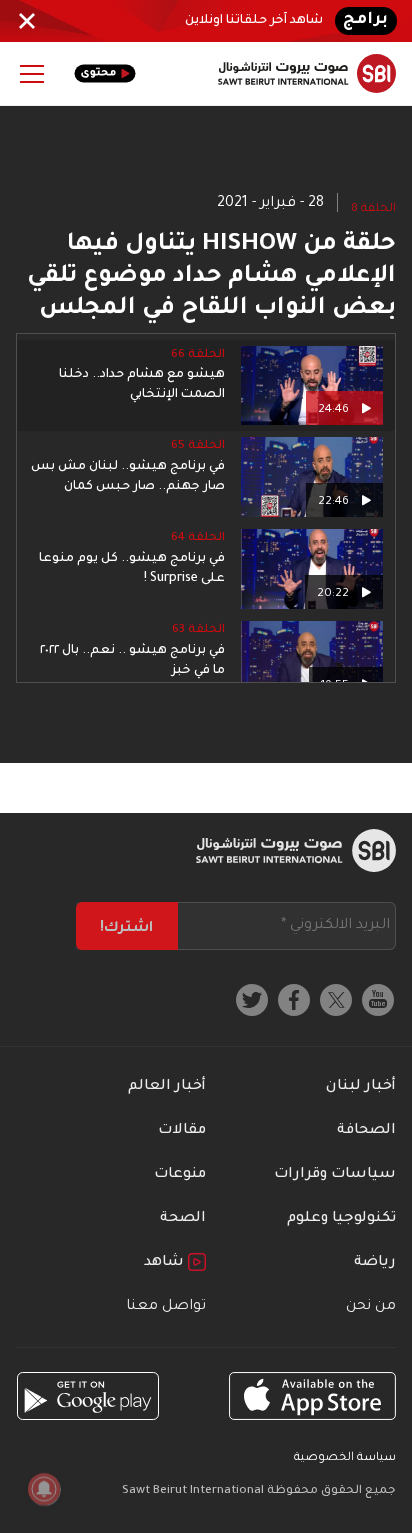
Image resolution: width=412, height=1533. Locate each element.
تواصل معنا (166, 1307)
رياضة (375, 1263)
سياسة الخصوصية (345, 1458)
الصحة (183, 1219)
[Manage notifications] (44, 1489)
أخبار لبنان (361, 1087)
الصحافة (366, 1131)
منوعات (180, 1175)
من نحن (371, 1307)
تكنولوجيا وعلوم (341, 1219)
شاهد (166, 1263)
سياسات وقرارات (335, 1175)
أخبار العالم (167, 1087)
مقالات (182, 1131)
